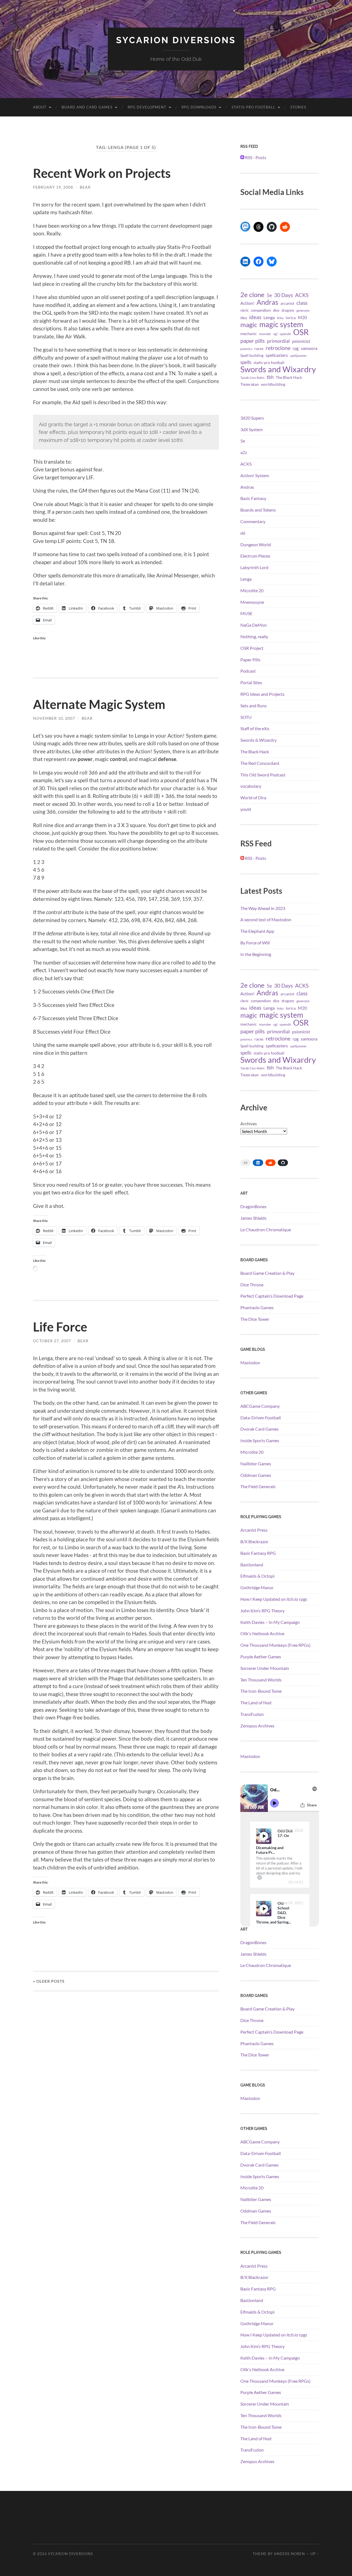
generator (303, 310)
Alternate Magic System (99, 704)
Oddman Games (256, 1475)
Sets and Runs (254, 706)
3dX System (251, 429)
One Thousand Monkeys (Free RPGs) (275, 1645)
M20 (302, 317)
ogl (275, 334)
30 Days (284, 295)
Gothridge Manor (257, 1587)
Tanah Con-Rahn (252, 377)
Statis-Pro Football (253, 107)
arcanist (287, 303)
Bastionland (252, 1565)
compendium (261, 310)
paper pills (253, 341)
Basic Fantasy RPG (258, 1553)
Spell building (252, 355)
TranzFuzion (252, 1714)
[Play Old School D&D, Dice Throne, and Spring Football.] (264, 1909)
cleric (244, 310)
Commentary (253, 521)
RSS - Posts (255, 157)
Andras (267, 302)
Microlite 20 (252, 590)
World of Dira (253, 797)
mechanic (249, 334)
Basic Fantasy (253, 498)
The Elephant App (257, 931)
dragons (288, 310)
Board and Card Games (87, 107)
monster (265, 334)
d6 (243, 533)
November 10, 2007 (54, 718)
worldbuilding (273, 384)
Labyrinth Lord (254, 567)
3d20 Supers (252, 418)
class (302, 303)
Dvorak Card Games (259, 1429)
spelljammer (298, 356)
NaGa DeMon (254, 625)
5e (269, 295)
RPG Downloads (199, 107)
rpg (296, 348)
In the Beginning (256, 954)
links (280, 318)
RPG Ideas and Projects (262, 694)
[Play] (264, 1836)
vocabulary (251, 786)
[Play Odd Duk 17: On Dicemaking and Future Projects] (264, 1836)
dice (276, 310)
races (259, 349)
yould (246, 809)
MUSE (246, 613)
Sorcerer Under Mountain (265, 1668)
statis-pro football (269, 363)
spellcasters (277, 355)
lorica (291, 318)
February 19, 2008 (53, 187)
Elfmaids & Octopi (257, 1576)
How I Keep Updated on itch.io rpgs (274, 1599)
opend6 (285, 334)
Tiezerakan (250, 384)
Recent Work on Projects (102, 173)
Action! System (255, 475)
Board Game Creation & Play (267, 1273)
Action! (247, 303)
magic (249, 325)
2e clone (252, 295)
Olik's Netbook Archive (262, 1633)
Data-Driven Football (261, 1418)
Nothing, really (254, 636)
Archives (249, 1123)
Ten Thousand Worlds (261, 1680)
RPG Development (147, 107)
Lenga (269, 317)
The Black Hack (289, 377)
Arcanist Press (254, 1530)
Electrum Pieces (255, 556)
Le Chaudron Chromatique (266, 1229)
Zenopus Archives (257, 1726)
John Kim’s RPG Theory (262, 1611)
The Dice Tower (255, 1319)
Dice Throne (252, 1285)
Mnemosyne (252, 602)
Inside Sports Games (260, 1440)
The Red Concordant (260, 763)
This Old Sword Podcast (263, 775)
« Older (49, 1981)
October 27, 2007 (52, 1341)
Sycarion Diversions (176, 40)
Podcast (248, 671)
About (40, 107)
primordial (278, 341)
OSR (301, 332)
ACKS (302, 295)
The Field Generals (258, 1486)
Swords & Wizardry (258, 740)
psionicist (301, 341)
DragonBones (253, 1206)
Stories (298, 107)
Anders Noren (289, 2554)
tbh (270, 377)
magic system (281, 324)
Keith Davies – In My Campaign (270, 1622)
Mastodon (250, 1362)
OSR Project (252, 648)
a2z (244, 452)
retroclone (278, 348)
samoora (309, 348)
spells (246, 362)
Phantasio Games (257, 1307)
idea (244, 318)
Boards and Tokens (258, 510)
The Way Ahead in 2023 (263, 908)
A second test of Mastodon (266, 919)
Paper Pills (250, 660)
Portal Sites (251, 682)
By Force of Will (255, 943)
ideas (255, 317)
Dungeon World (256, 544)
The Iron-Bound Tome (261, 1691)
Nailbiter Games (256, 1464)
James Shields (253, 1218)
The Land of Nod (256, 1703)
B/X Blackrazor (254, 1541)
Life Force (60, 1327)
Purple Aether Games (261, 1657)
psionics (246, 349)
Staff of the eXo (255, 728)
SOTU (246, 717)
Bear (85, 187)
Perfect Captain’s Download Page (272, 1296)
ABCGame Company (260, 1406)
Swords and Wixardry (278, 369)
